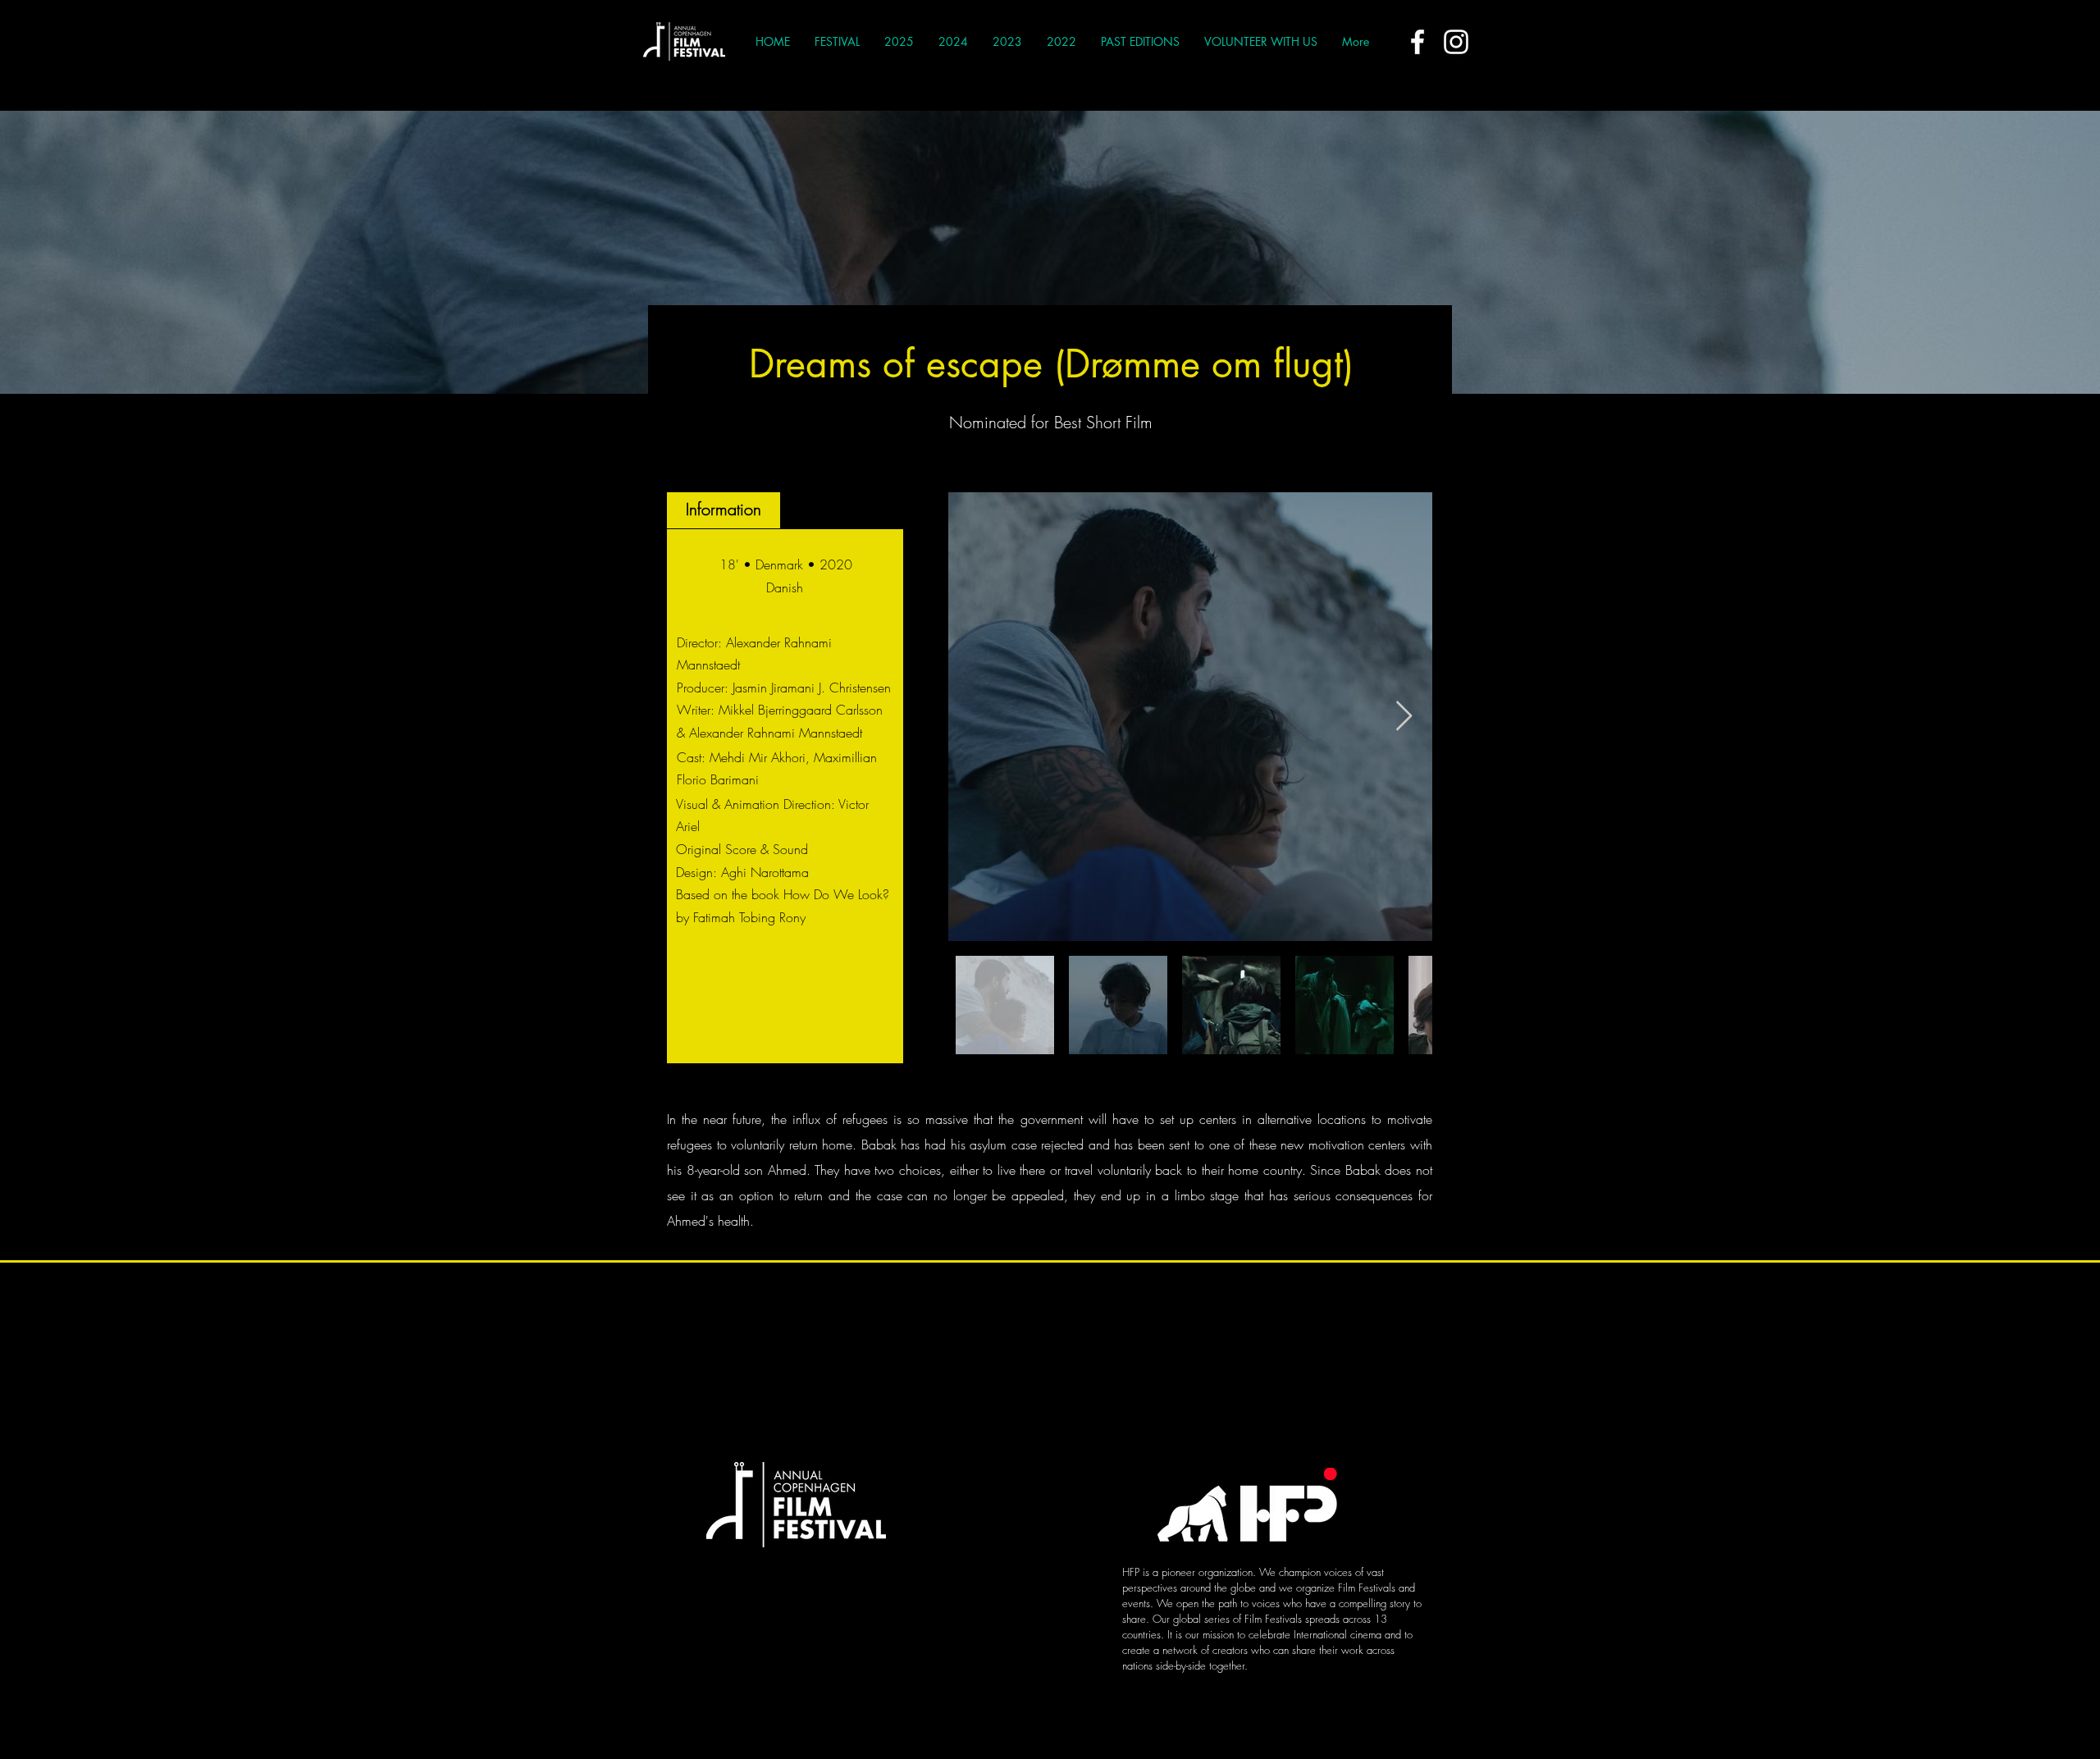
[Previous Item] (977, 717)
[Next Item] (1404, 717)
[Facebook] (1417, 42)
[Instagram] (1456, 42)
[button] (837, 42)
